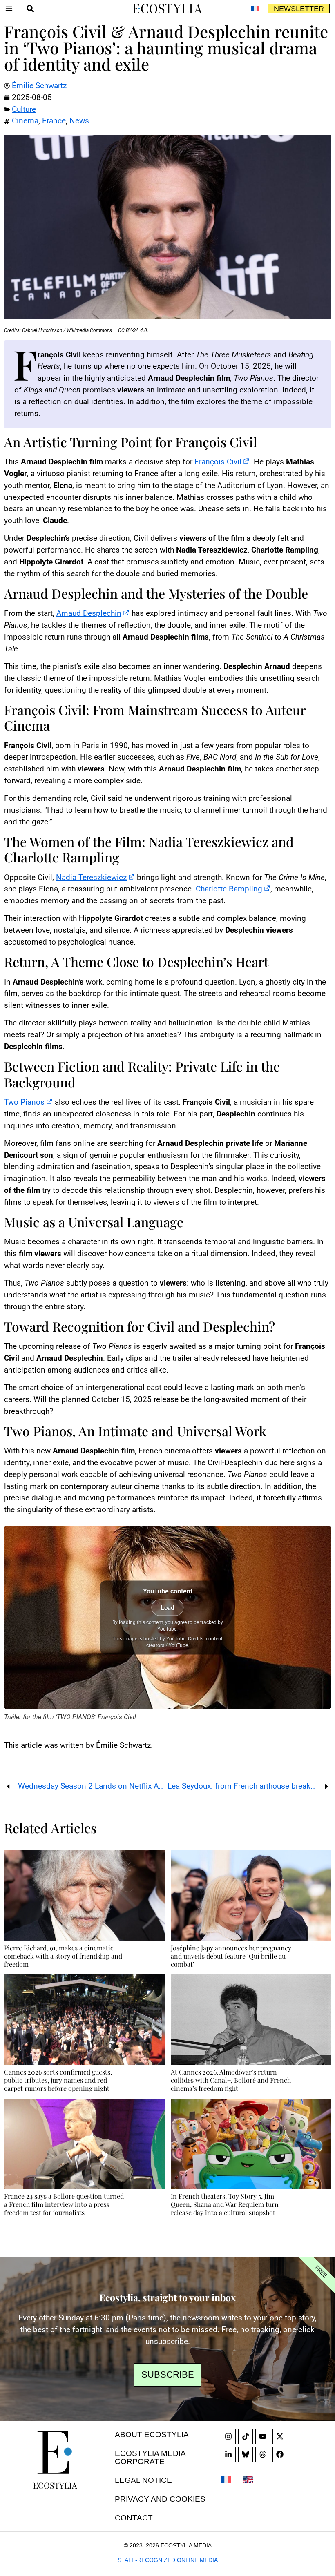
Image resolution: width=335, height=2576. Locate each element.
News (79, 121)
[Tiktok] (246, 2436)
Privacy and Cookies (160, 2499)
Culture (24, 109)
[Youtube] (263, 2436)
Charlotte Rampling (229, 889)
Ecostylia (55, 2485)
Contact (134, 2518)
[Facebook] (280, 2454)
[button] (9, 9)
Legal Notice (143, 2480)
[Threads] (263, 2454)
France (54, 121)
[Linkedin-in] (228, 2454)
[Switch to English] (248, 2479)
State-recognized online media (168, 2560)
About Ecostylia (152, 2434)
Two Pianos (24, 1102)
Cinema (25, 121)
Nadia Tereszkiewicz (91, 877)
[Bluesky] (246, 2454)
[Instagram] (228, 2436)
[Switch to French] (255, 9)
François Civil (218, 462)
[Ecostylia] (55, 2452)
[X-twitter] (280, 2436)
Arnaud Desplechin (89, 613)
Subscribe (168, 2374)
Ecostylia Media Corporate (150, 2457)
